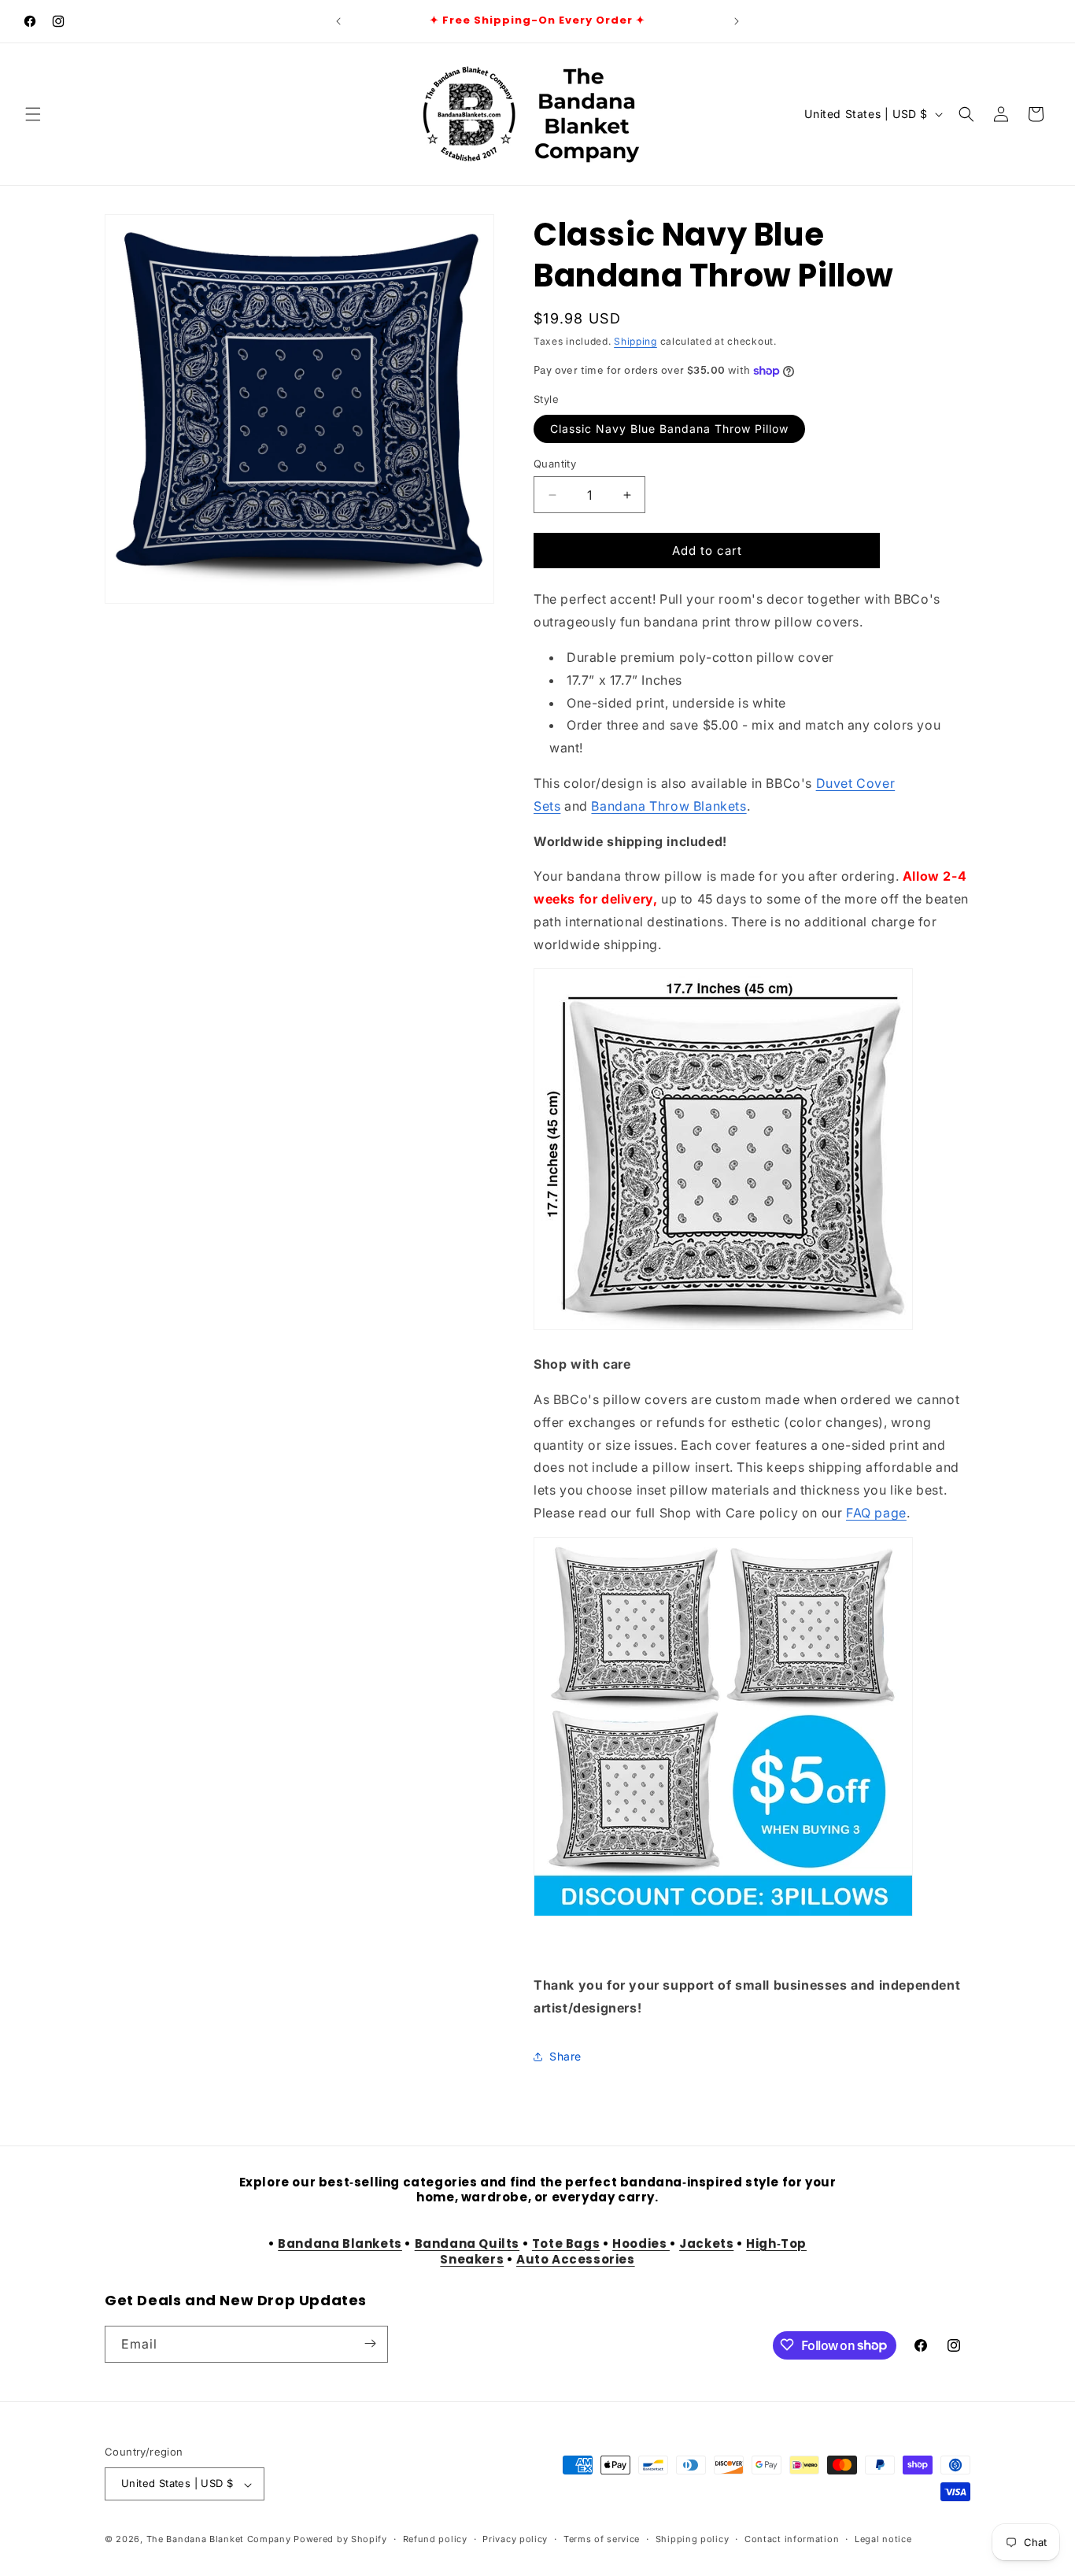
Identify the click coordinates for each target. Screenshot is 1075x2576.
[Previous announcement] (338, 21)
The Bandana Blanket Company (219, 2540)
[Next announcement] (737, 21)
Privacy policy (515, 2539)
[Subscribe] (370, 2343)
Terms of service (602, 2539)
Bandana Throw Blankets (669, 806)
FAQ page (876, 1513)
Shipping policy (693, 2539)
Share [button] (565, 2056)
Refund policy (435, 2539)
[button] (33, 114)
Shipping (635, 341)
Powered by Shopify (340, 2540)
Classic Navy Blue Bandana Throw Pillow (669, 429)
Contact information (792, 2539)
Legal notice (883, 2539)
